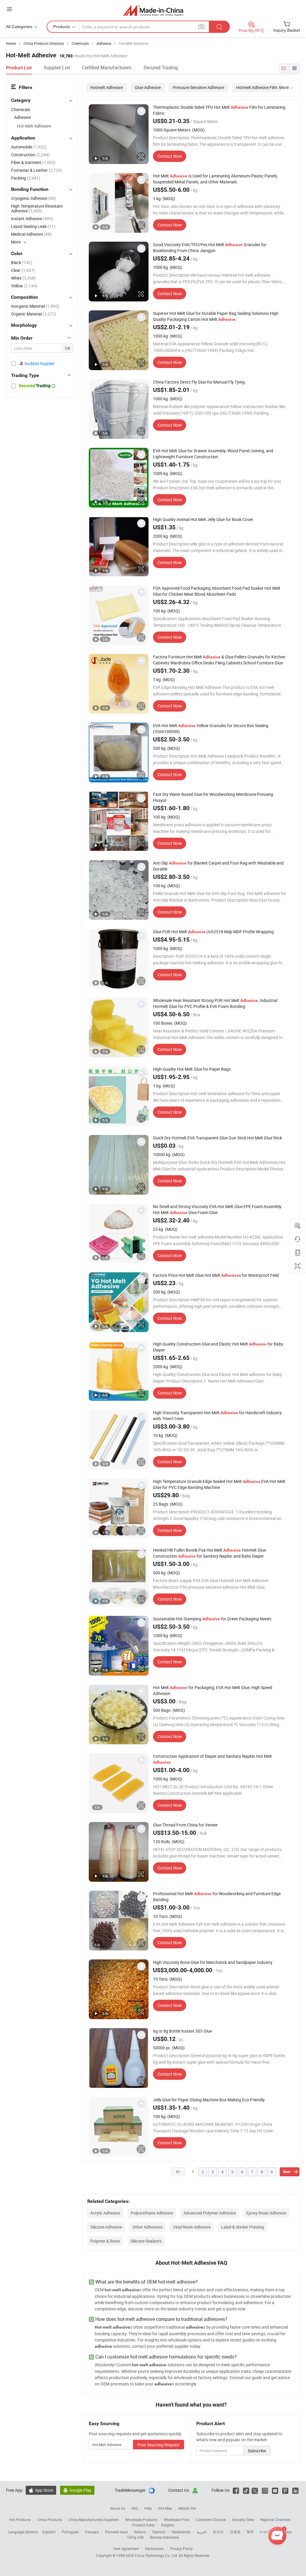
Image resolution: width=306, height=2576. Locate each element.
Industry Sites (243, 2520)
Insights (167, 2525)
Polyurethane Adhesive (152, 2213)
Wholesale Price (177, 2520)
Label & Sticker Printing (242, 2227)
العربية (202, 2532)
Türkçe (286, 2532)
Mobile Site (187, 2508)
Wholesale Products (141, 2520)
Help (148, 2508)
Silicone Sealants (146, 2241)
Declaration (154, 2549)
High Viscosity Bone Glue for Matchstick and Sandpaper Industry (213, 1962)
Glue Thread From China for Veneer (185, 1825)
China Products (50, 2520)
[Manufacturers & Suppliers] (153, 10)
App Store (41, 2490)
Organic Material (34, 314)
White (23, 278)
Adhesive (22, 117)
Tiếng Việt (135, 2537)
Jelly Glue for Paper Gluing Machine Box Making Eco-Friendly (209, 2100)
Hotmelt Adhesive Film (257, 87)
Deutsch (159, 2532)
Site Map (165, 2508)
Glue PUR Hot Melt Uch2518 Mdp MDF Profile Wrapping (213, 932)
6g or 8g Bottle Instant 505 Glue (182, 2031)
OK (68, 348)
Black (22, 262)
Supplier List (57, 68)
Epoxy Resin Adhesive (266, 2213)
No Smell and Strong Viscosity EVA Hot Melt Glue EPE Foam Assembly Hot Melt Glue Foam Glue (217, 1209)
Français (92, 2532)
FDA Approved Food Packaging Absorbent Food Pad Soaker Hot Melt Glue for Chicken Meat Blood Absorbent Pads (217, 591)
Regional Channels (275, 2520)
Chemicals (21, 109)
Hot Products (20, 2520)
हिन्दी (250, 2532)
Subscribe (257, 2451)
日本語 (235, 2532)
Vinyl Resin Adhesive (192, 2227)
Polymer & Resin (105, 2241)
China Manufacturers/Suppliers (94, 2520)
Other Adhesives (147, 2227)
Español (49, 2532)
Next (287, 2172)
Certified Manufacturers (107, 68)
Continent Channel (211, 2520)
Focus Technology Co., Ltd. (157, 2555)
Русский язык (116, 2532)
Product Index (144, 2525)
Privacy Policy (181, 2549)
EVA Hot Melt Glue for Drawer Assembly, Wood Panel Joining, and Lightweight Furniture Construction (213, 454)
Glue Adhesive (148, 87)
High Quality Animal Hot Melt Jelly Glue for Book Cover (203, 519)
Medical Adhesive (31, 234)
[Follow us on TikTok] (246, 2490)
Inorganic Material (35, 306)
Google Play (77, 2490)
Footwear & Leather (37, 170)
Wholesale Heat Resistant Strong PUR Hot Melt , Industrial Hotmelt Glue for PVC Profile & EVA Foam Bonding (215, 1003)
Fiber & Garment (33, 162)
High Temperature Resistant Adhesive (37, 208)
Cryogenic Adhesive (33, 198)
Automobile (29, 147)
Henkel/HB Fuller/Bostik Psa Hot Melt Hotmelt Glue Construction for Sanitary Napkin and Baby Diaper (209, 1553)
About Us (118, 2508)
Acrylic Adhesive (105, 2213)
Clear (23, 270)
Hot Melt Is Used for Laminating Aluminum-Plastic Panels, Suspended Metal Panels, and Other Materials (215, 179)
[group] (119, 134)
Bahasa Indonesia (165, 2537)
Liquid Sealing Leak (33, 226)
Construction (30, 155)
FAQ (135, 2508)
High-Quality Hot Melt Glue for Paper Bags (192, 1069)
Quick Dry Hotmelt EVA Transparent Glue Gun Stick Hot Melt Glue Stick (218, 1138)
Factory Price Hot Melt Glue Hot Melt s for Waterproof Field (216, 1275)
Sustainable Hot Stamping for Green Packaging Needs (212, 1619)
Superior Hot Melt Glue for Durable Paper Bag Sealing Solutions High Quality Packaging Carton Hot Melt (216, 316)
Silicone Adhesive (106, 2227)
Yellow (24, 286)
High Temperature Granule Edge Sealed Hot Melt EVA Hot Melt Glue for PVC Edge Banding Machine (219, 1484)
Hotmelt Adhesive (107, 87)
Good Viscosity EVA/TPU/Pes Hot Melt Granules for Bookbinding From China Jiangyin (210, 248)
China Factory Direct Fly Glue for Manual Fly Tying (199, 382)
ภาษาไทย (267, 2532)
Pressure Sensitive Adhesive (198, 87)
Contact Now (170, 156)
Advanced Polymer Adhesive (210, 2213)
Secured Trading (161, 68)
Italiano (140, 2532)
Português (70, 2532)
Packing (26, 178)
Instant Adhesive (32, 219)
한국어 (218, 2532)
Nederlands (181, 2532)
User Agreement (126, 2549)
